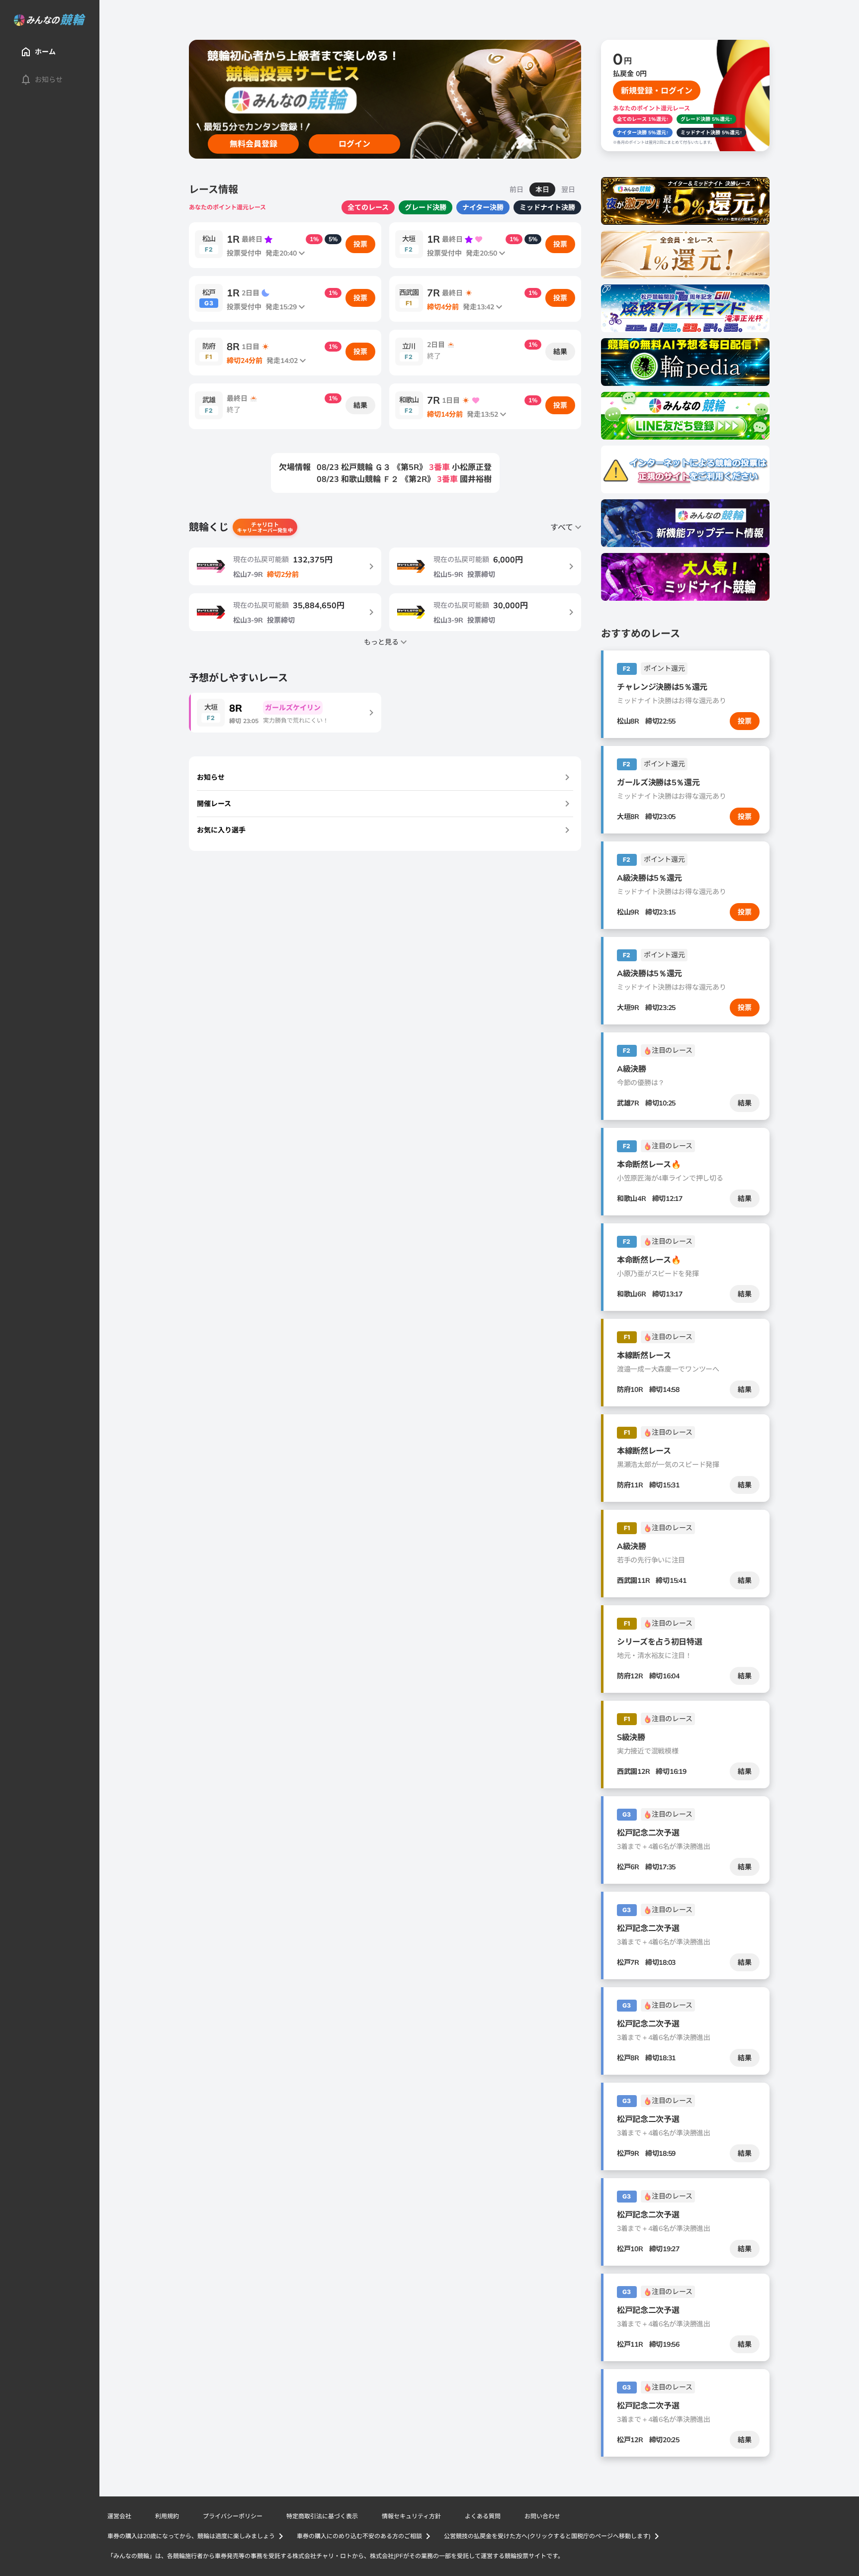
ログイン (354, 144)
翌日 (568, 189)
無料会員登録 (254, 144)
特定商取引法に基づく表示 (322, 2516)
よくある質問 (483, 2516)
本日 (542, 189)
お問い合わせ (542, 2516)
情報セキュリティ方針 (411, 2516)
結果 (560, 352)
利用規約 (167, 2516)
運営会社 (119, 2516)
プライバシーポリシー (233, 2516)
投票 (360, 244)
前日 (516, 189)
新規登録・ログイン (657, 91)
